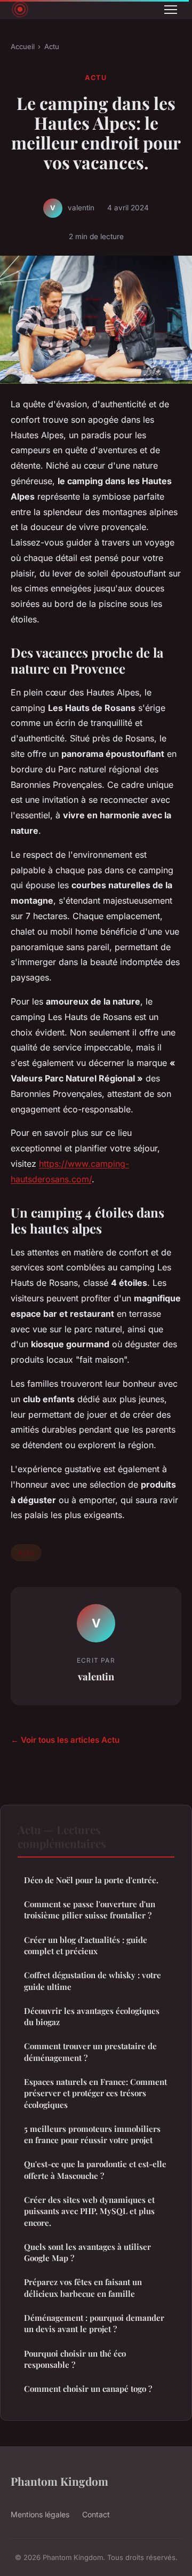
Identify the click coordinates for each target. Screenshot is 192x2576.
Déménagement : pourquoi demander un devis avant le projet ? (94, 2323)
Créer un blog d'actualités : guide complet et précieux (86, 1945)
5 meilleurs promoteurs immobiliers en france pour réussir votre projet (92, 2134)
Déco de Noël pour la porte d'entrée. (91, 1880)
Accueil (23, 46)
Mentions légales (40, 2514)
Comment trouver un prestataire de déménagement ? (90, 2052)
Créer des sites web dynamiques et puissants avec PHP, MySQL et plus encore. (89, 2211)
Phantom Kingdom (59, 2481)
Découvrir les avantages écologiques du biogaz (92, 2016)
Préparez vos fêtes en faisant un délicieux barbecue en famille (83, 2287)
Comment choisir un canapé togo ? (88, 2389)
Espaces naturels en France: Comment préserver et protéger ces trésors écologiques (95, 2093)
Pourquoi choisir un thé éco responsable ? (75, 2359)
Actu (52, 46)
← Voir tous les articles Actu (65, 1740)
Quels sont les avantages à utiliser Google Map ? (87, 2252)
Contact (96, 2514)
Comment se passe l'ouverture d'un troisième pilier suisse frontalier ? (90, 1910)
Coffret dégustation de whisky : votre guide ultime (93, 1981)
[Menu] (171, 10)
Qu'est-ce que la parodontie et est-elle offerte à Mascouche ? (95, 2170)
